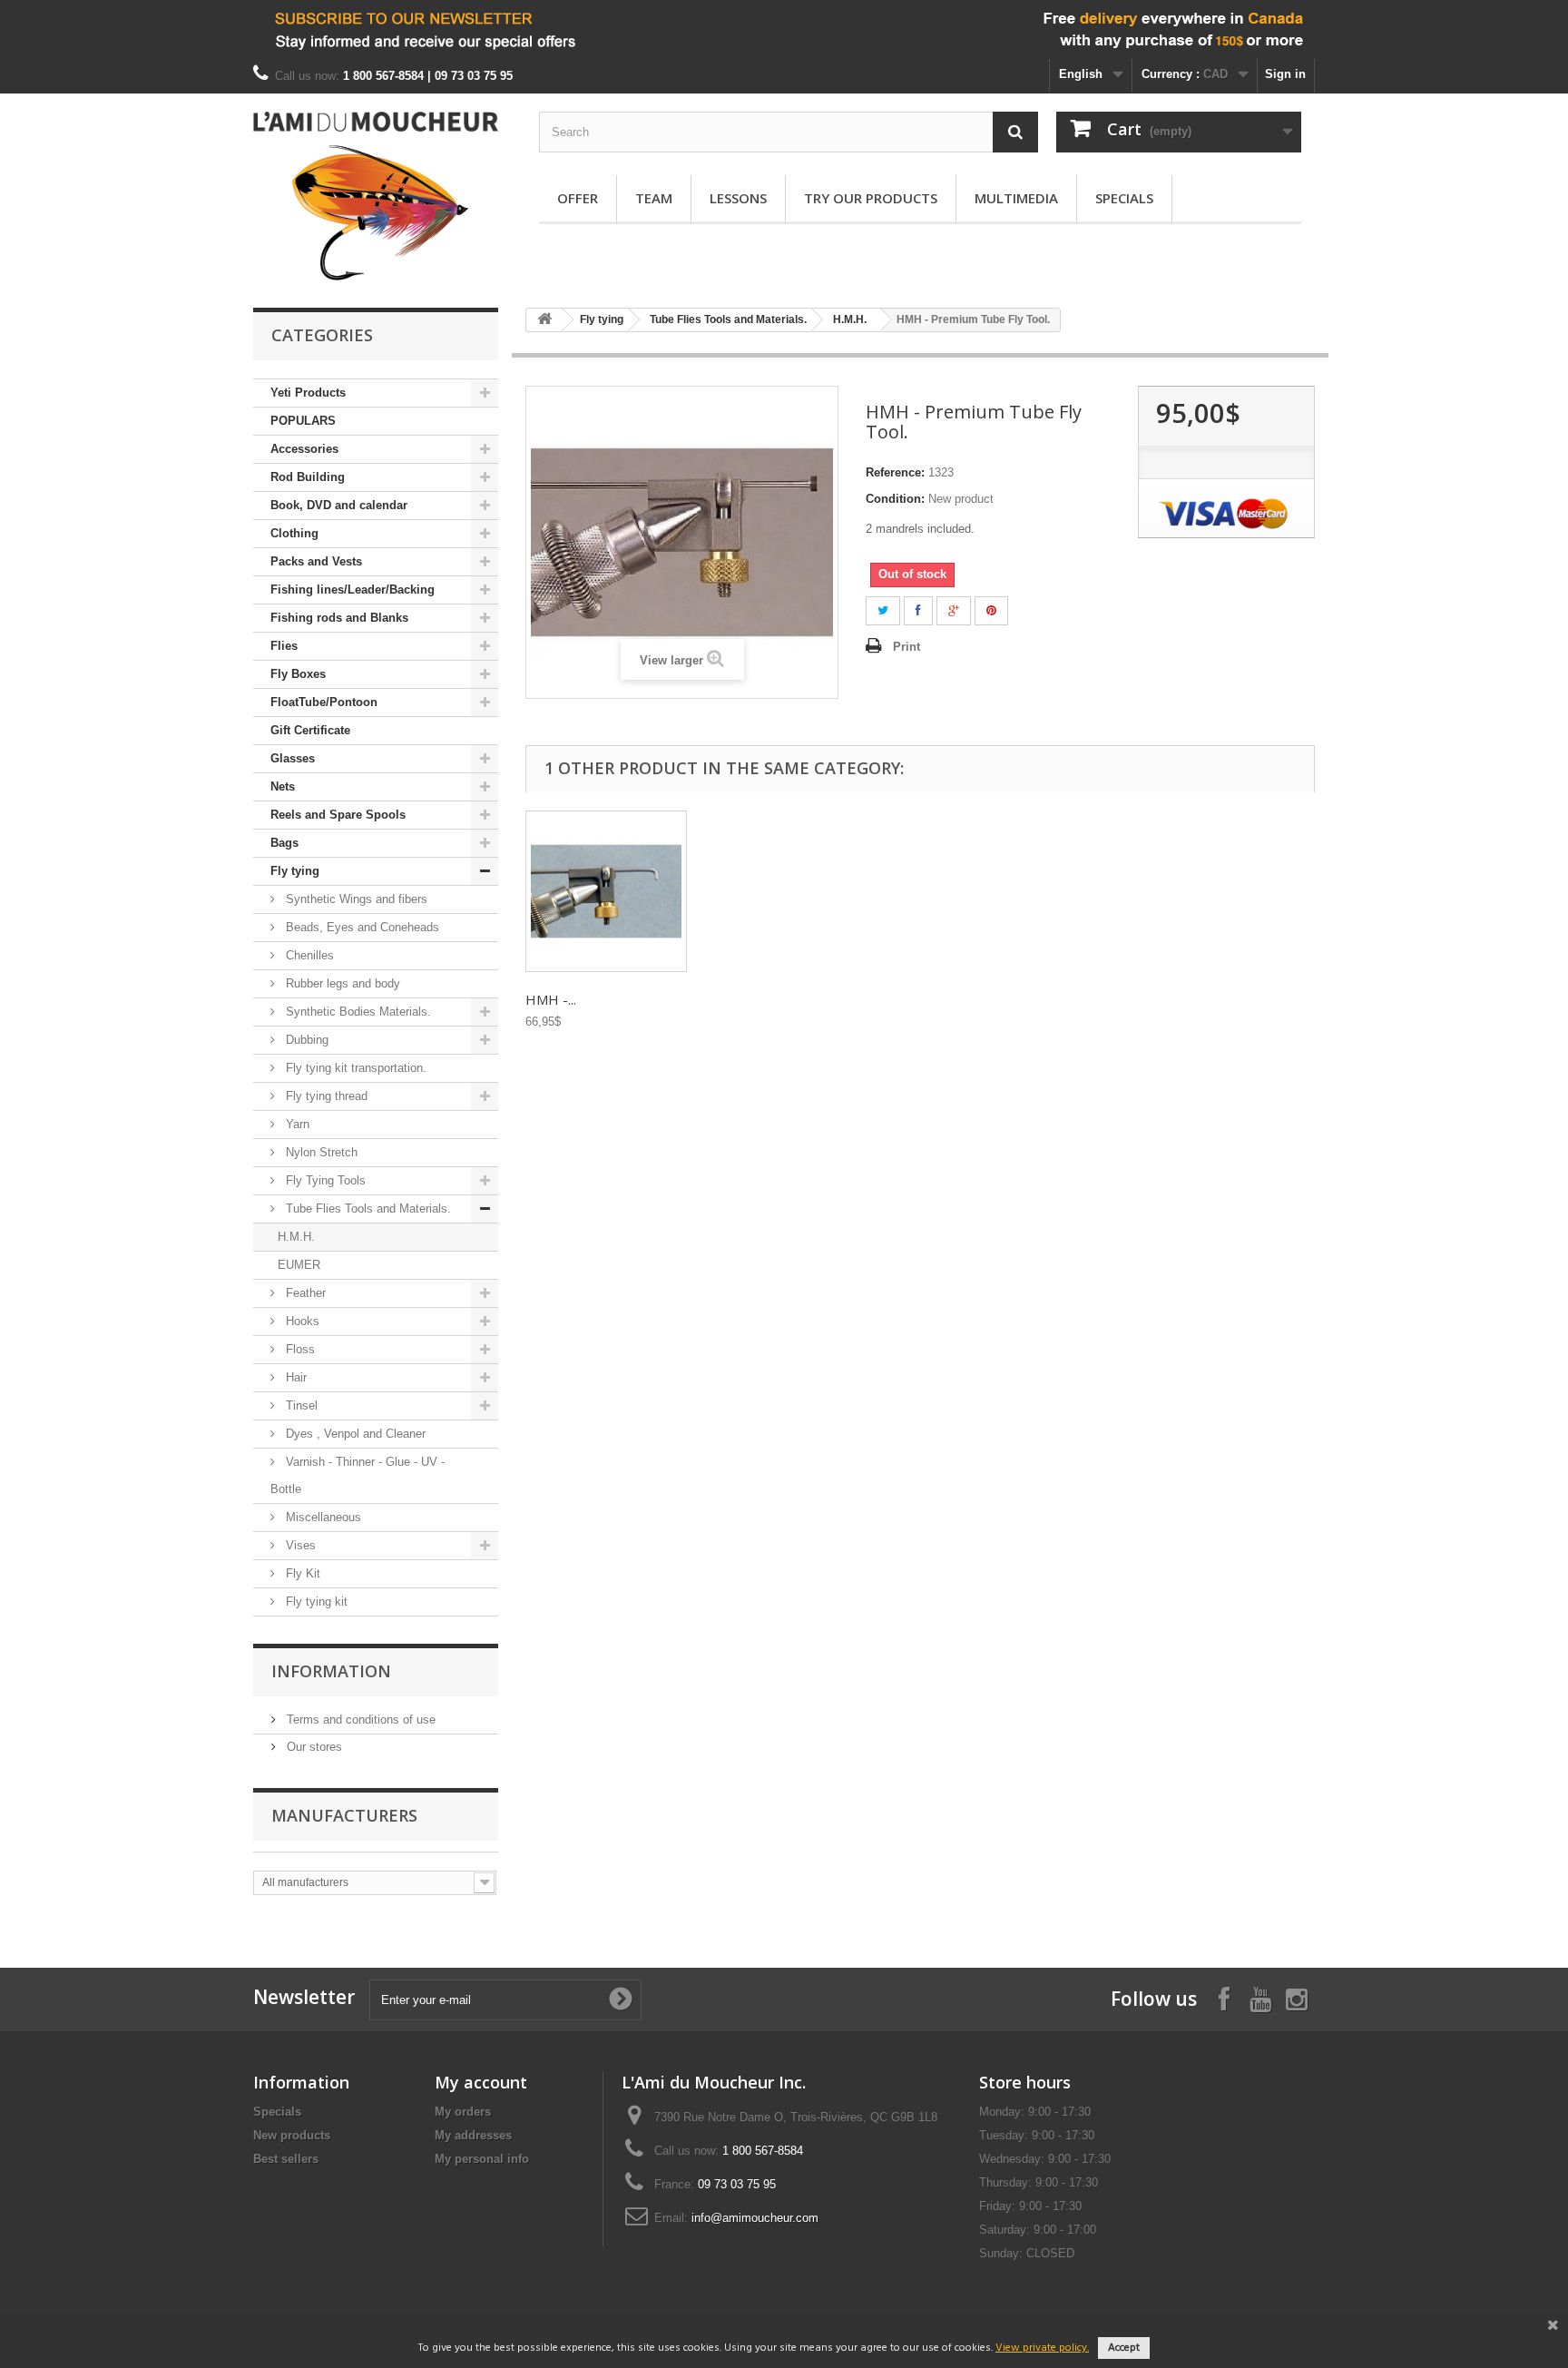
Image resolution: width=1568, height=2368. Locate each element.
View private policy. (1042, 2348)
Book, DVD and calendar (339, 505)
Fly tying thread (325, 1096)
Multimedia (1016, 198)
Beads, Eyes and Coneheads (361, 927)
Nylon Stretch (320, 1152)
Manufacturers (344, 1815)
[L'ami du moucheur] (376, 196)
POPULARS (303, 421)
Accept (1124, 2348)
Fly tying (295, 871)
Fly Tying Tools (324, 1180)
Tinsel (300, 1405)
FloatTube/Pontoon (324, 702)
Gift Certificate (310, 730)
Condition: (895, 499)
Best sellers (286, 2159)
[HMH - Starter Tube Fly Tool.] (606, 891)
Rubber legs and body (341, 983)
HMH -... (551, 999)
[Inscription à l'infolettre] (784, 29)
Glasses (293, 758)
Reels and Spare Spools (338, 815)
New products (292, 2135)
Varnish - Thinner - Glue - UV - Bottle (358, 1475)
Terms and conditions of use (359, 1720)
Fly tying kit (315, 1602)
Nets (283, 786)
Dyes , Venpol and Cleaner (354, 1434)
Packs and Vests (316, 561)
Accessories (304, 449)
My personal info (482, 2159)
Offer (578, 198)
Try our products (871, 198)
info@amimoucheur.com (755, 2218)
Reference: (895, 472)
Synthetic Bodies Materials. (357, 1012)
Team (654, 198)
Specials (1124, 198)
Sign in (1285, 74)
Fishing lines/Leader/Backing (353, 590)
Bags (284, 843)
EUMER (299, 1265)
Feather (304, 1293)
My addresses (473, 2135)
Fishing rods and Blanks (339, 618)
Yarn (296, 1124)
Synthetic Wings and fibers (355, 899)
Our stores (313, 1747)
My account (481, 2082)
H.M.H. (296, 1237)
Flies (284, 646)
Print (906, 647)
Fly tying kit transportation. (354, 1068)
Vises (299, 1545)
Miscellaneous (322, 1517)
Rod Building (308, 477)
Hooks (301, 1321)
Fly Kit (301, 1573)
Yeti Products (308, 393)
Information (331, 1671)
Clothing (294, 533)
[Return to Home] (544, 320)
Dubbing (305, 1040)
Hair (294, 1377)
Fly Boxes (298, 674)
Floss (299, 1349)
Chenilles (308, 955)
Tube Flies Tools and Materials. (367, 1209)
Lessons (738, 198)
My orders (463, 2112)
